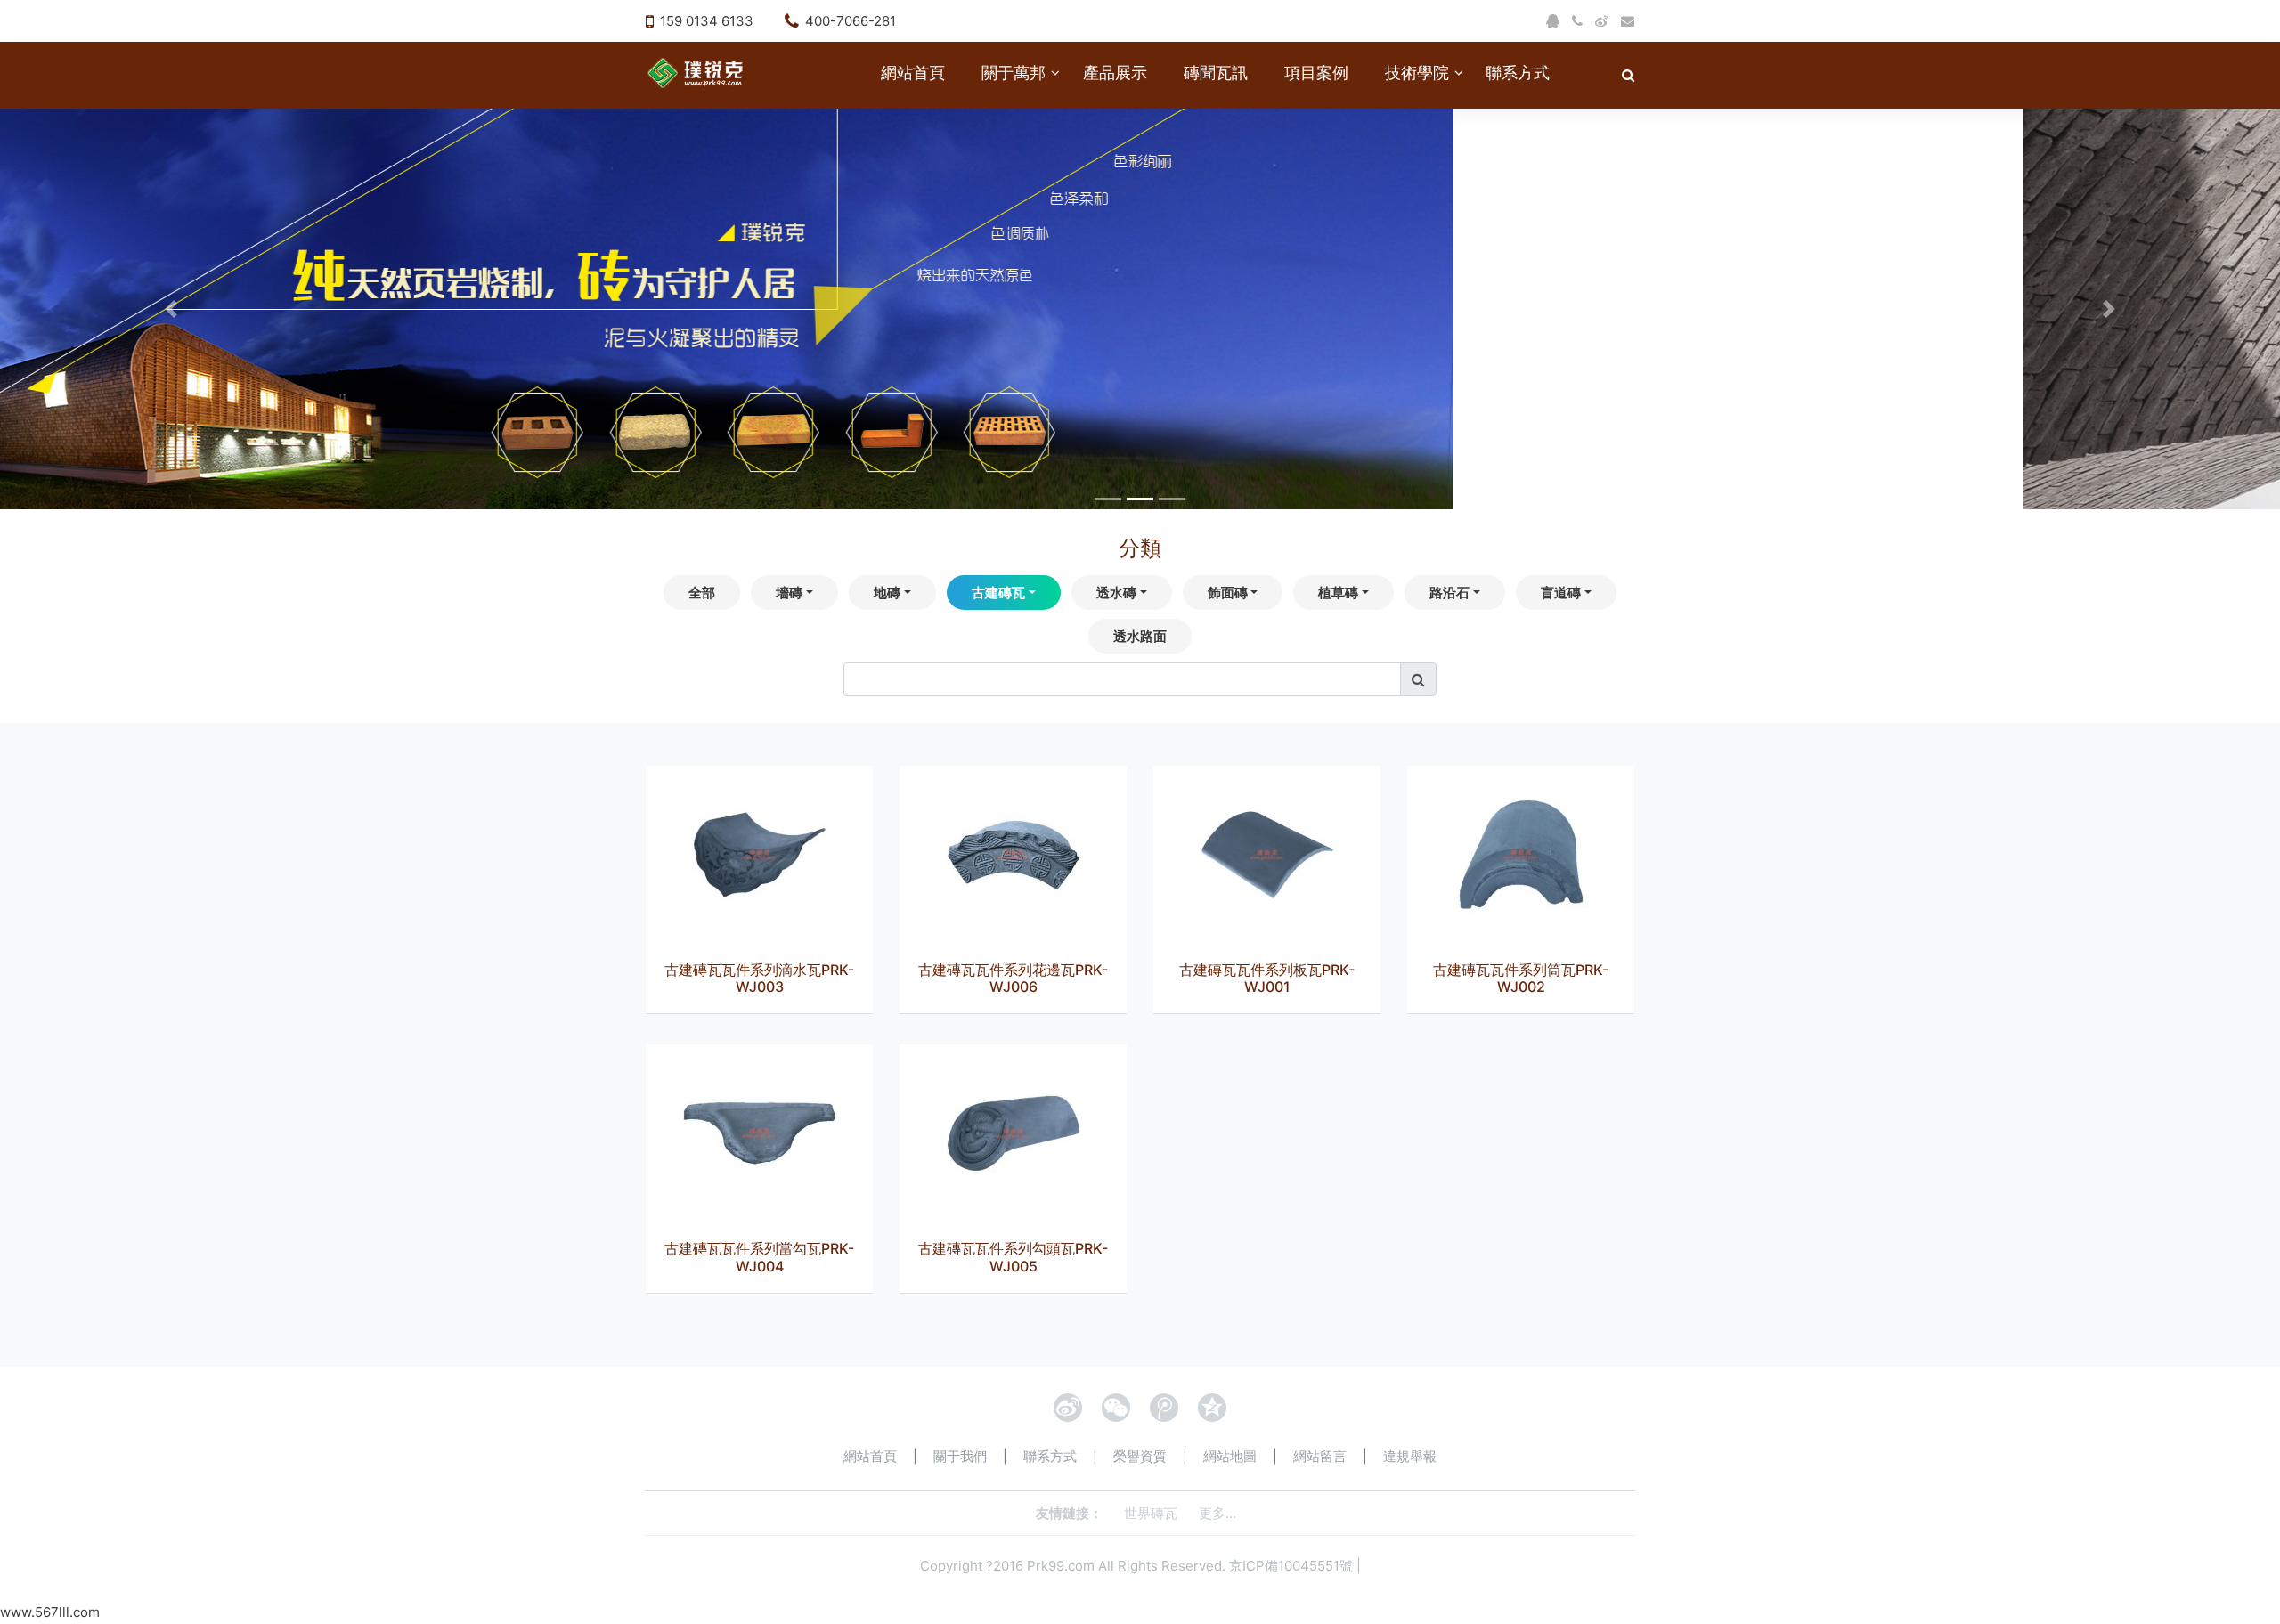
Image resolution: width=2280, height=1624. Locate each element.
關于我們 (960, 1456)
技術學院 (1417, 73)
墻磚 (789, 593)
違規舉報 (1410, 1456)
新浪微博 (1068, 1408)
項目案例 (1316, 73)
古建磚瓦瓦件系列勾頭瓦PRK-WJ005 (1013, 1257)
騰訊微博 (1164, 1408)
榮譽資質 (1140, 1456)
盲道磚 (1561, 593)
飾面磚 (1228, 593)
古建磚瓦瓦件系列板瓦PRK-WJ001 (1267, 978)
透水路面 (1140, 636)
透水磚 (1116, 593)
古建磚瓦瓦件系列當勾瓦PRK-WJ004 (759, 1257)
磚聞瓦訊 (1216, 73)
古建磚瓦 (998, 593)
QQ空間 (1212, 1408)
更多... (1217, 1513)
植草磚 (1338, 593)
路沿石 (1449, 593)
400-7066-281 (851, 21)
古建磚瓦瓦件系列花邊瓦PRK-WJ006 (1013, 978)
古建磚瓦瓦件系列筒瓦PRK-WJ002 (1521, 978)
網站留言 (1320, 1456)
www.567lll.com (50, 1612)
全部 (702, 593)
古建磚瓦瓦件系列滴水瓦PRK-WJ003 (759, 978)
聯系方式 (1518, 73)
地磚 (887, 593)
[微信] (1116, 1408)
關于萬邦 (1014, 73)
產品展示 (1115, 73)
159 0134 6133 (707, 21)
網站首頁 (913, 73)
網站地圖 (1230, 1456)
